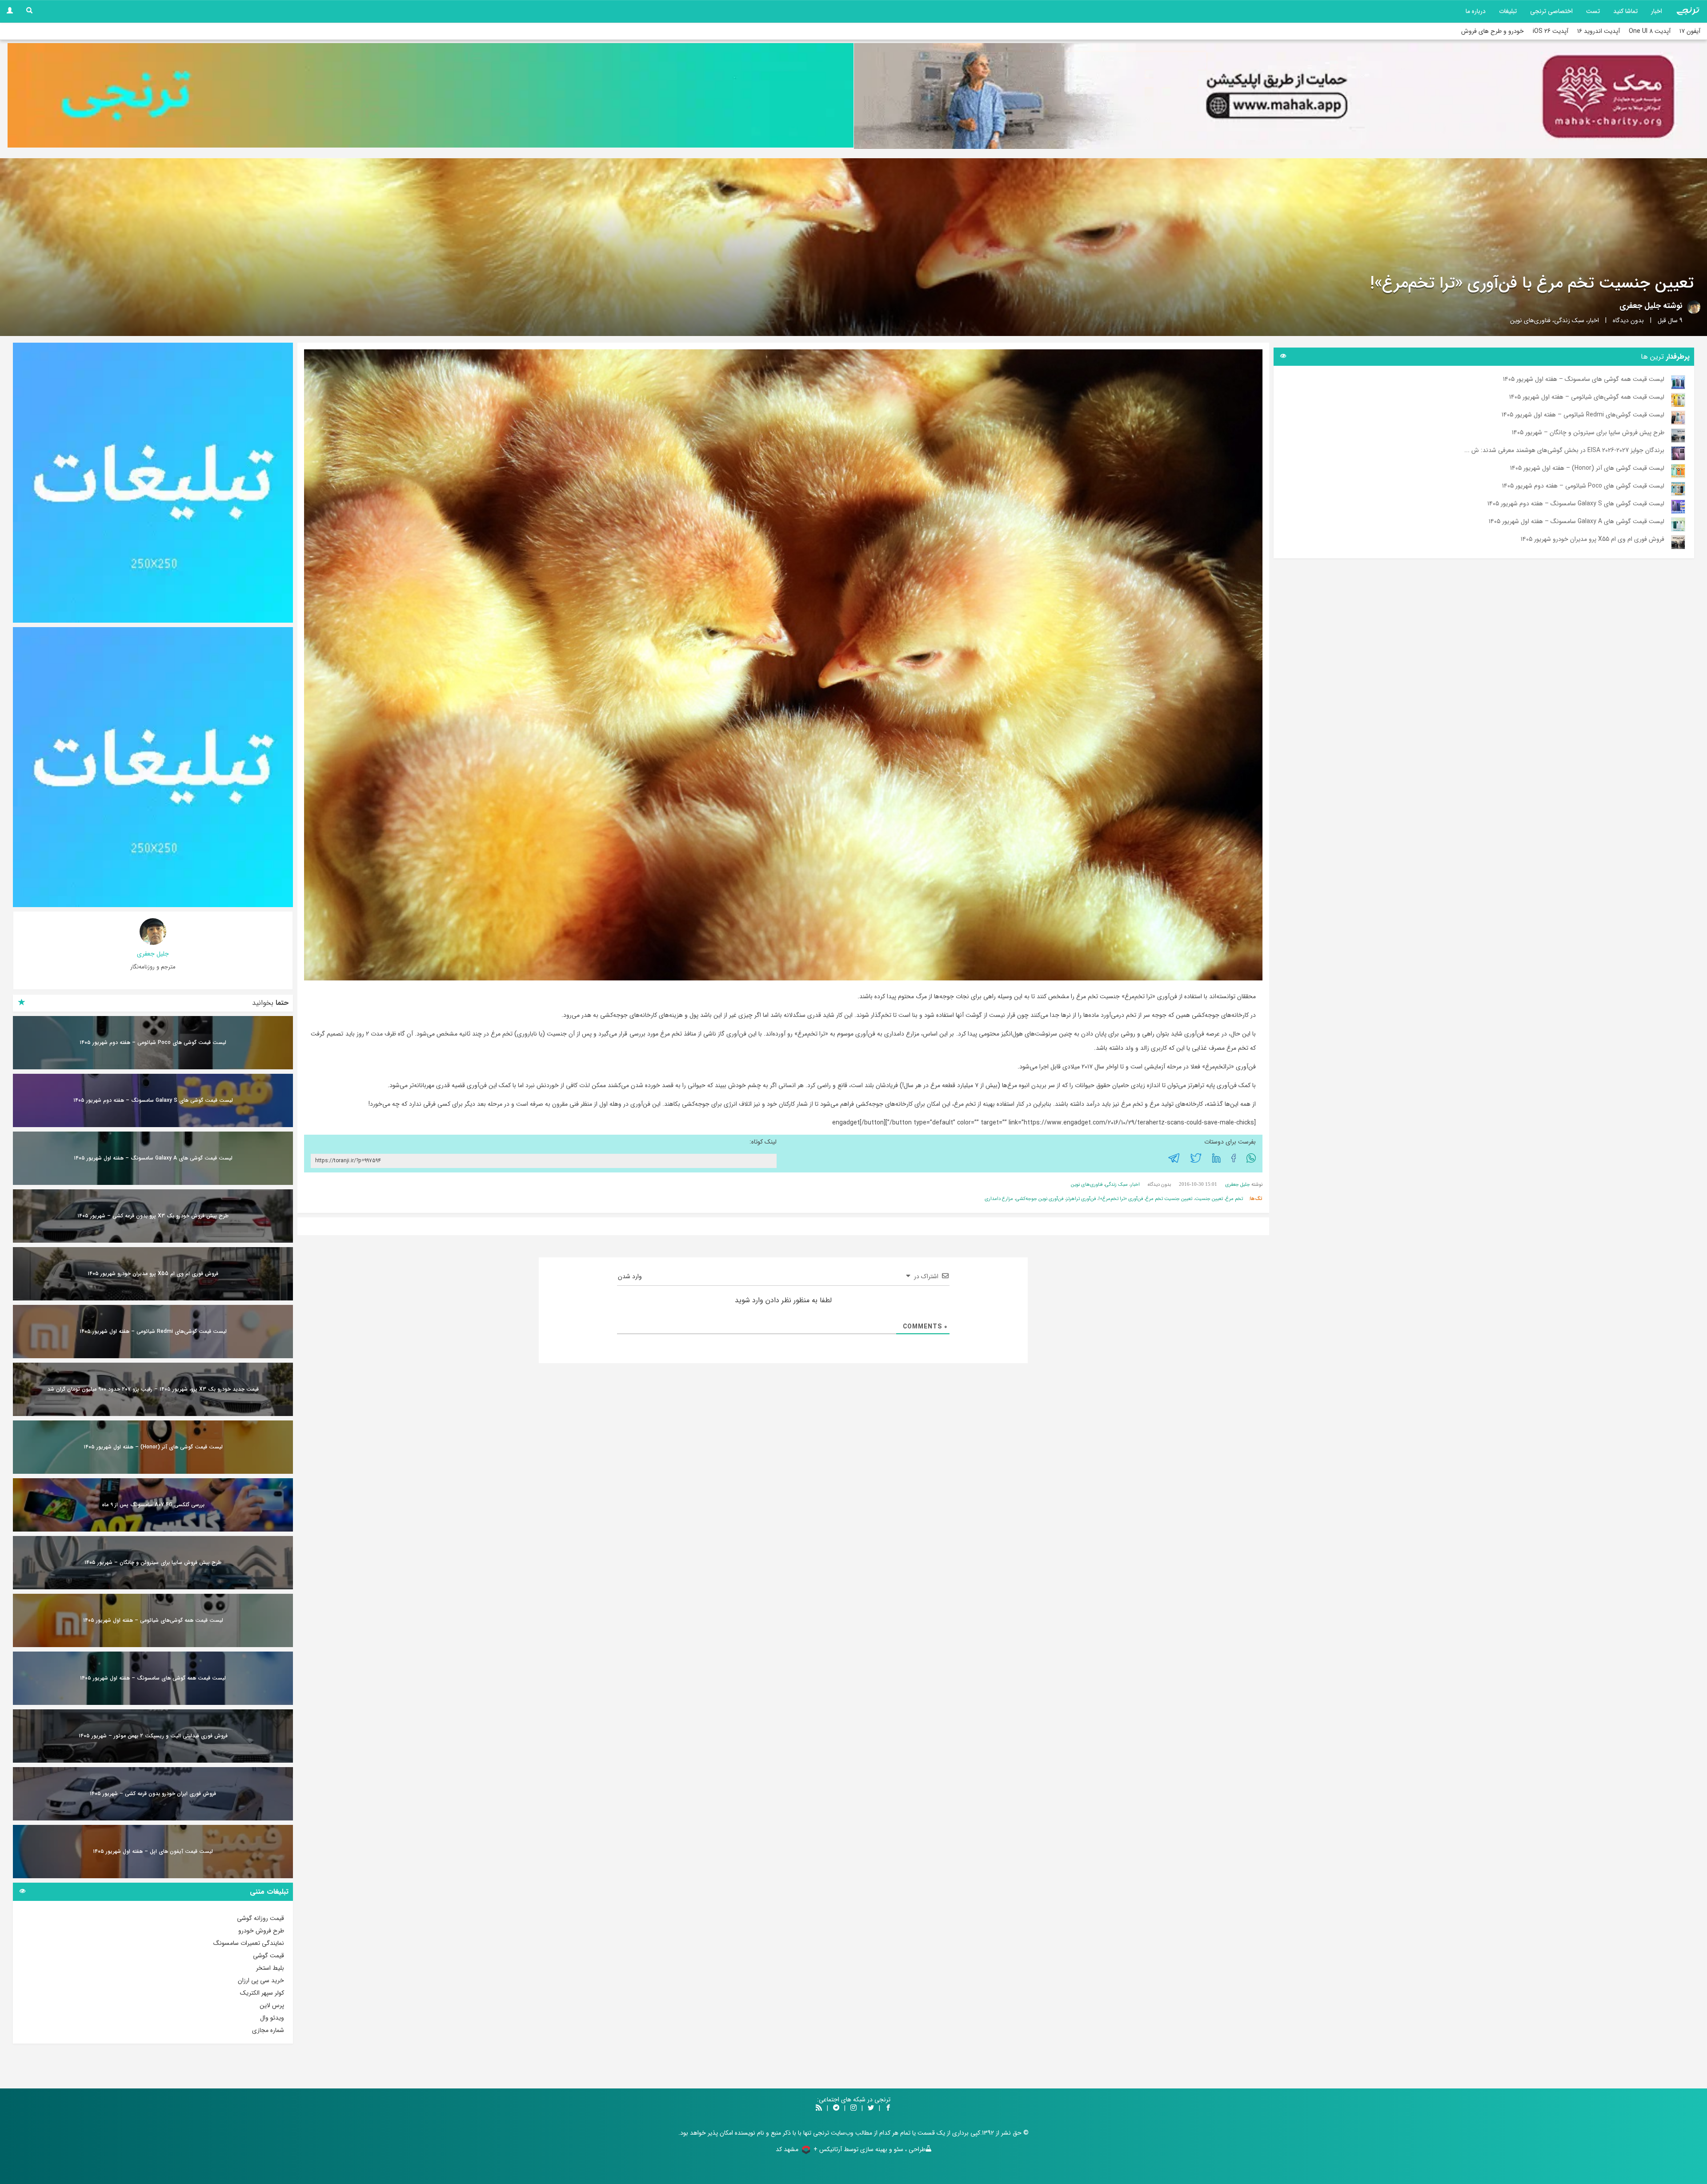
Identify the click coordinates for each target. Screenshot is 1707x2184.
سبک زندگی (1569, 320)
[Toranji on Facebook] (888, 2108)
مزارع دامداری (999, 1199)
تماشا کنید (1625, 11)
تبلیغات (1508, 11)
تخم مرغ (1234, 1199)
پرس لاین (272, 2005)
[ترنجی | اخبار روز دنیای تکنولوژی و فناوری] (1688, 11)
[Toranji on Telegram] (836, 2108)
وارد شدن (631, 1276)
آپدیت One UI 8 (1650, 31)
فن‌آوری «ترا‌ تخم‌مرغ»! (1121, 1199)
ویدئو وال (272, 2018)
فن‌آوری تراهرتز (1081, 1199)
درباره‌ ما (1476, 11)
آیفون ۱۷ (1690, 31)
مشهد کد (787, 2149)
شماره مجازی (268, 2030)
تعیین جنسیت (1209, 1199)
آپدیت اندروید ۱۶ (1599, 31)
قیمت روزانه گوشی (260, 1918)
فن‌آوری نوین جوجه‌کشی (1040, 1199)
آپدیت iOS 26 (1551, 31)
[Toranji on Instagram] (853, 2108)
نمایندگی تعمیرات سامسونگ (249, 1943)
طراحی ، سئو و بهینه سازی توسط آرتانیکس (872, 2149)
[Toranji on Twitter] (871, 2108)
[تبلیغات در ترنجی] (431, 96)
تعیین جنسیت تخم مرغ (1169, 1199)
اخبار (1657, 11)
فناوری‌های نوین (1530, 320)
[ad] (153, 483)
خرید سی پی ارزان (261, 1980)
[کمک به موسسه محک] (1277, 96)
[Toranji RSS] (819, 2108)
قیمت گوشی (268, 1956)
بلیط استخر (270, 1968)
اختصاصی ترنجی (1551, 11)
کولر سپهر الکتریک (262, 1993)
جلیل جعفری (1640, 306)
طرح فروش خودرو (261, 1931)
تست (1593, 11)
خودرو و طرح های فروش (1493, 31)
